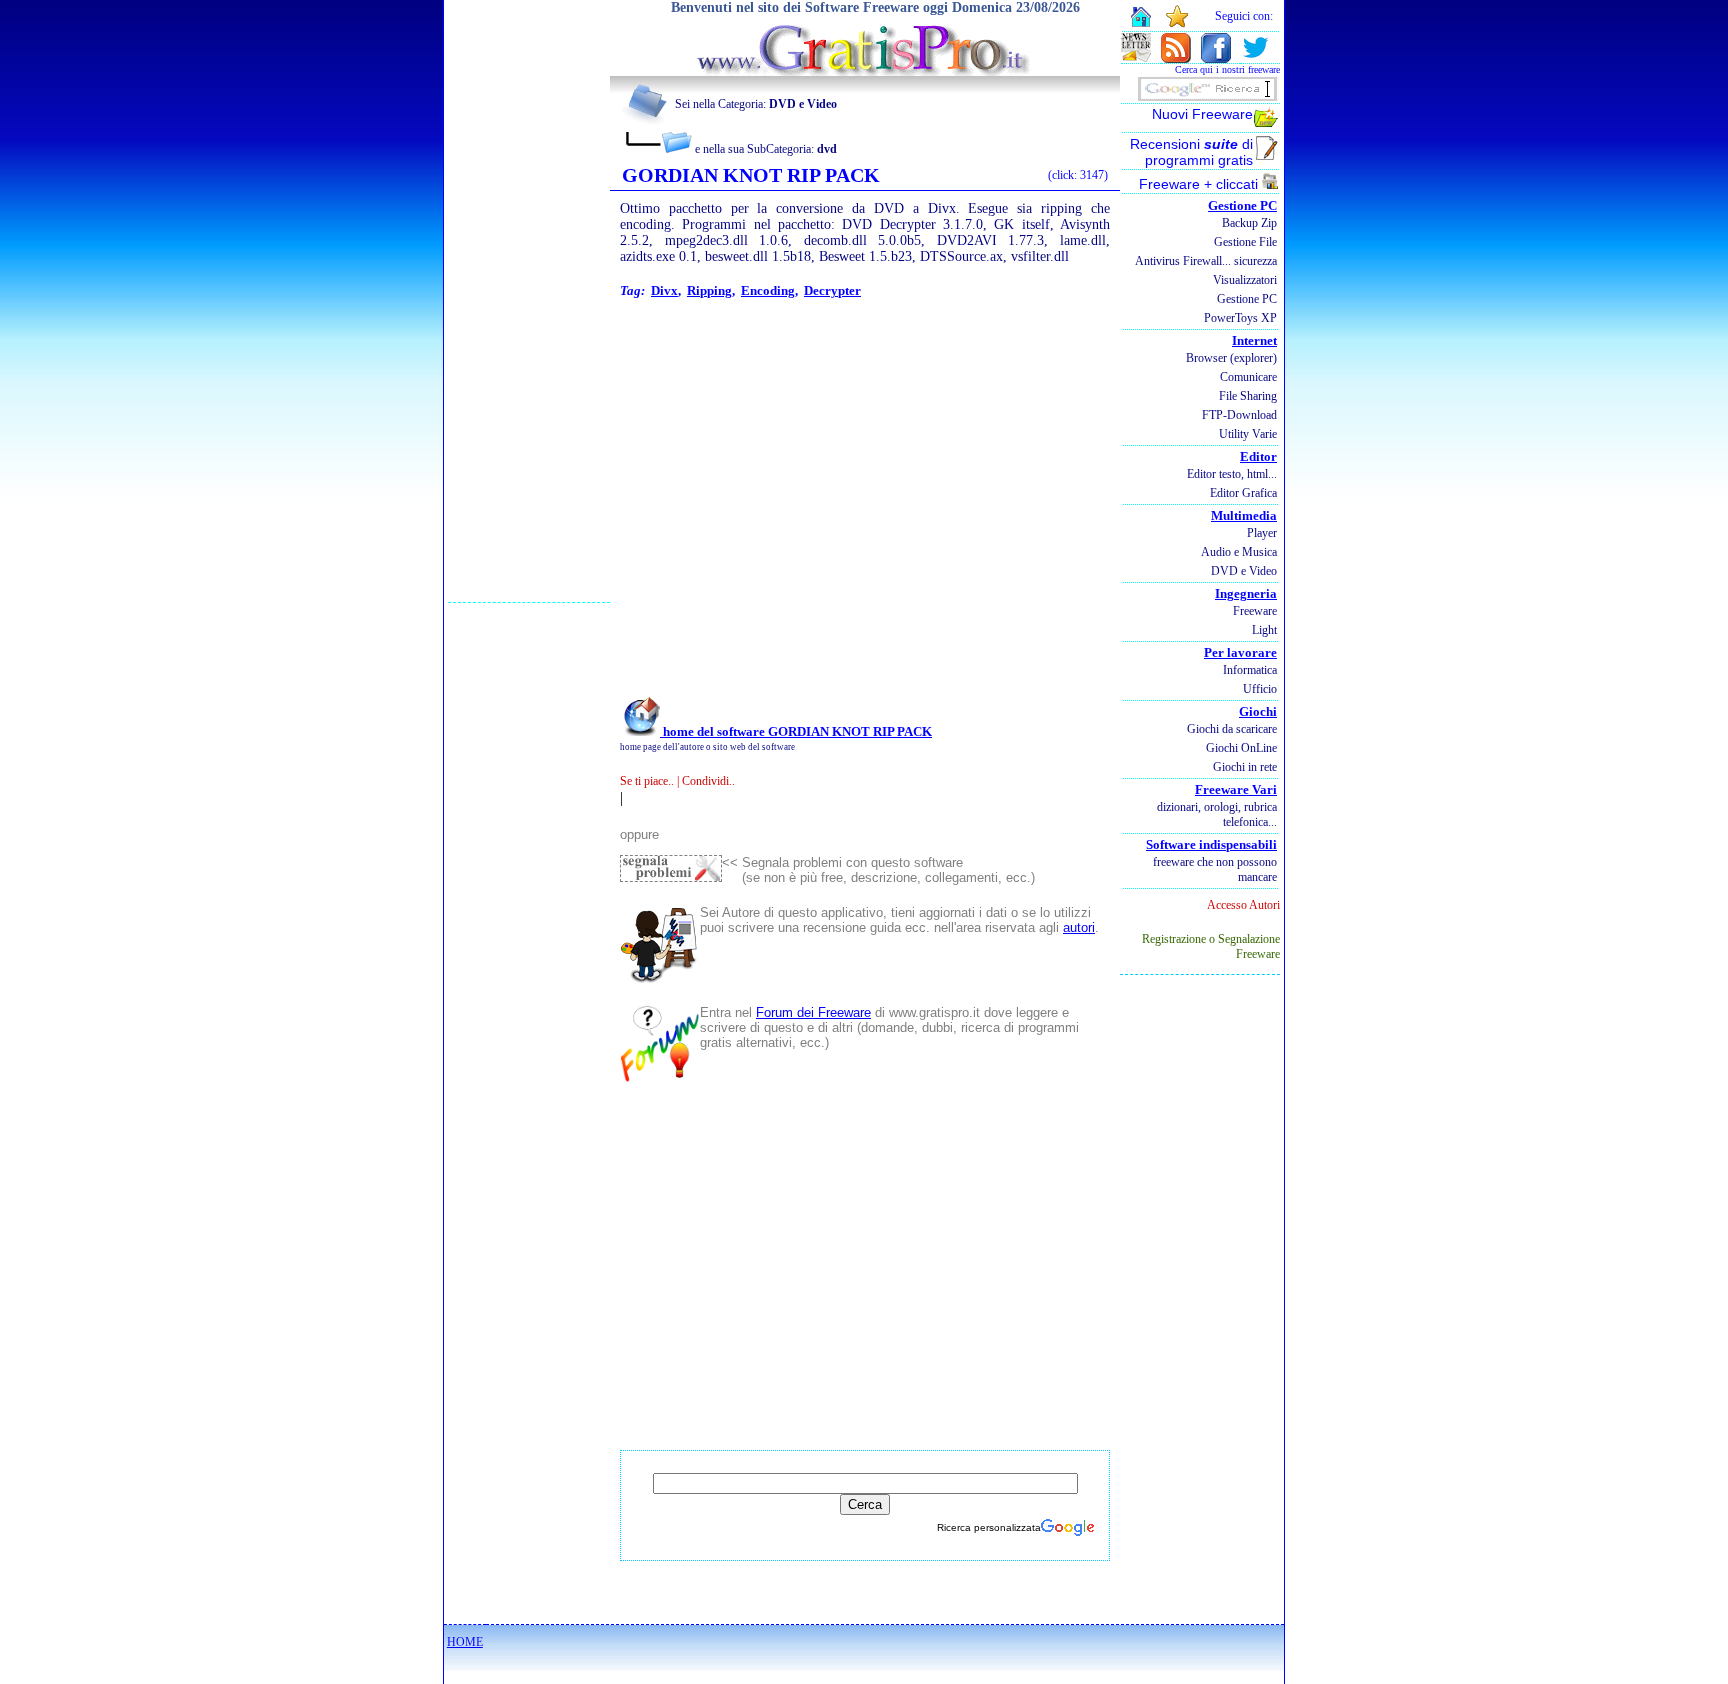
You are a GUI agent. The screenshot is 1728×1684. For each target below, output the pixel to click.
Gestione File (1245, 242)
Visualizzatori (1245, 280)
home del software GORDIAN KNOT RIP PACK (796, 731)
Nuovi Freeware (1202, 114)
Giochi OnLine (1241, 748)
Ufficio (1260, 689)
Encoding (768, 290)
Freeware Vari (1236, 789)
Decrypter (832, 290)
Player (1262, 533)
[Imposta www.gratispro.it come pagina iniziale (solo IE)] (1140, 24)
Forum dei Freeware (813, 1012)
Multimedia (1244, 515)
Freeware (1255, 611)
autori (1079, 927)
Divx (664, 290)
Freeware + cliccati (1200, 184)
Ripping (709, 290)
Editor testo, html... (1232, 474)
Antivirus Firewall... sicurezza (1206, 261)
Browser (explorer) (1231, 358)
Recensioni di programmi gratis (1191, 152)
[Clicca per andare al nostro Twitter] (1255, 57)
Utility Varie (1248, 434)
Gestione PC (1242, 205)
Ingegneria (1246, 593)
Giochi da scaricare (1232, 729)
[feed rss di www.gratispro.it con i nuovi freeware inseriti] (1176, 57)
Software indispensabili (1211, 844)
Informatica (1250, 670)
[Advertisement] (529, 301)
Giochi (1258, 711)
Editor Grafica (1243, 493)
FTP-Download (1239, 415)
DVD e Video (1244, 571)
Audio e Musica (1239, 552)
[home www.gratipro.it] (865, 70)
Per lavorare (1240, 652)
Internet (1254, 340)
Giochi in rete (1245, 767)
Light (1264, 630)
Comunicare (1248, 377)
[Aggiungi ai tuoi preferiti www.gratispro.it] (1177, 23)
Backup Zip (1249, 223)
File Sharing (1248, 396)
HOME (465, 1642)
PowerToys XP (1240, 318)
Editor (1258, 456)
